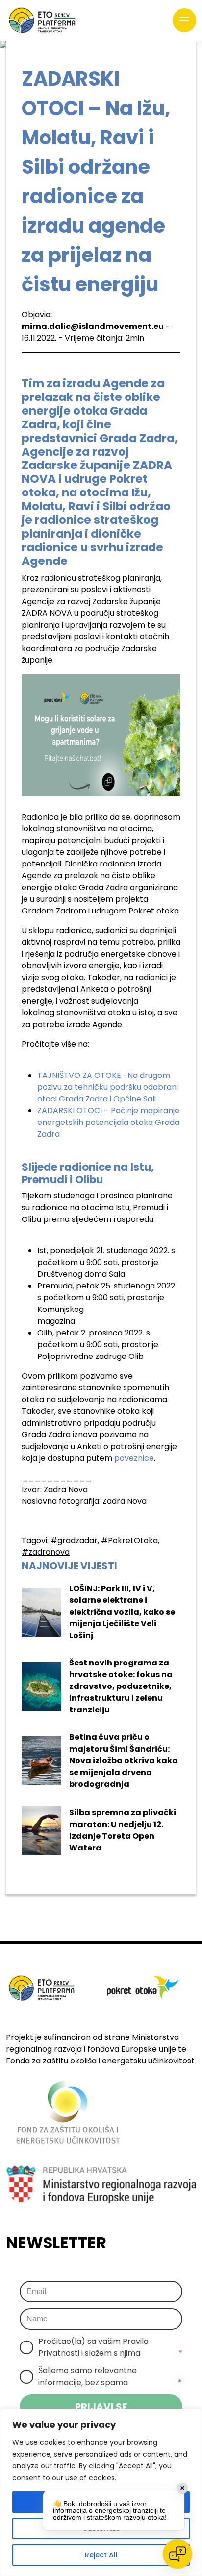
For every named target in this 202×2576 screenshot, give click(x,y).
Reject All (101, 2555)
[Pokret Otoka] (42, 20)
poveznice (134, 1458)
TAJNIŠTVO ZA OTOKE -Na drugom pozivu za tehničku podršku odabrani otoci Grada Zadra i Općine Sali (108, 1087)
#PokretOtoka (129, 1540)
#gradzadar (74, 1540)
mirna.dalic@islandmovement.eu (93, 326)
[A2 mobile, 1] (101, 735)
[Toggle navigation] (184, 21)
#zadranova (46, 1552)
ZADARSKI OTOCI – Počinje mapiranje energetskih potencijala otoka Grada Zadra (108, 1122)
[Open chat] (177, 2554)
